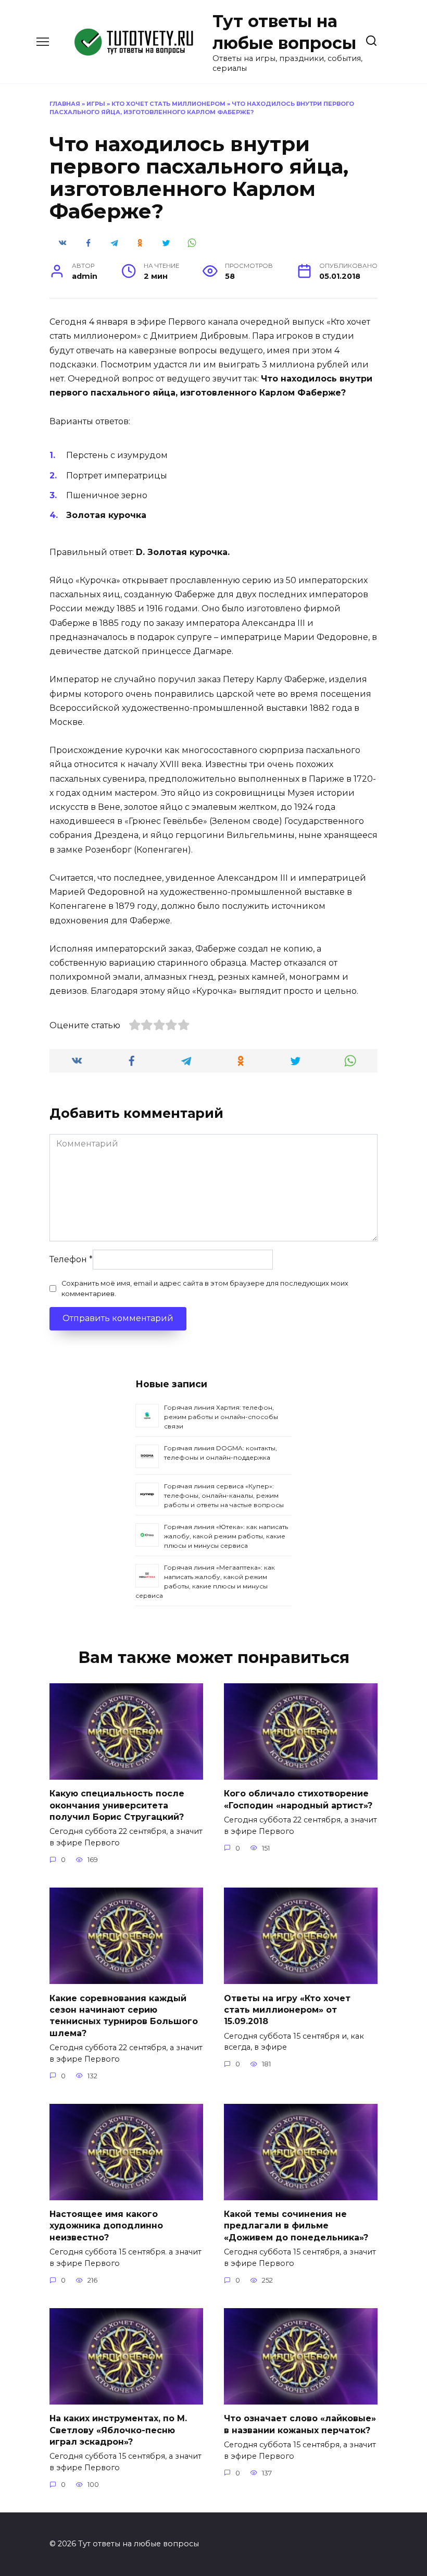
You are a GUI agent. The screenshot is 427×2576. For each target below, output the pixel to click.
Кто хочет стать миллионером (168, 104)
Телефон (71, 1259)
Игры (96, 104)
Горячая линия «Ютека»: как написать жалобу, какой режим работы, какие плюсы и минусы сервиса (226, 1536)
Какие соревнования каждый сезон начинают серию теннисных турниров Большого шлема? (124, 2015)
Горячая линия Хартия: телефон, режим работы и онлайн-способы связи (221, 1417)
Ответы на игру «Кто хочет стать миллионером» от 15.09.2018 (287, 2010)
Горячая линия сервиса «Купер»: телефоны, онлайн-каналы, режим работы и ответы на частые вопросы (224, 1495)
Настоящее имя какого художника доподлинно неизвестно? (106, 2226)
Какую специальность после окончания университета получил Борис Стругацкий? (117, 1805)
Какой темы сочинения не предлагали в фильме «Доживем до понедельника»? (296, 2226)
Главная (65, 104)
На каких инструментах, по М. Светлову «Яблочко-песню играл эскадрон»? (118, 2430)
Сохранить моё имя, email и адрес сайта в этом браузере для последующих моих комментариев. (205, 1288)
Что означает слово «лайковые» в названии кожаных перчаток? (300, 2424)
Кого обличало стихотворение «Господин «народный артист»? (298, 1799)
